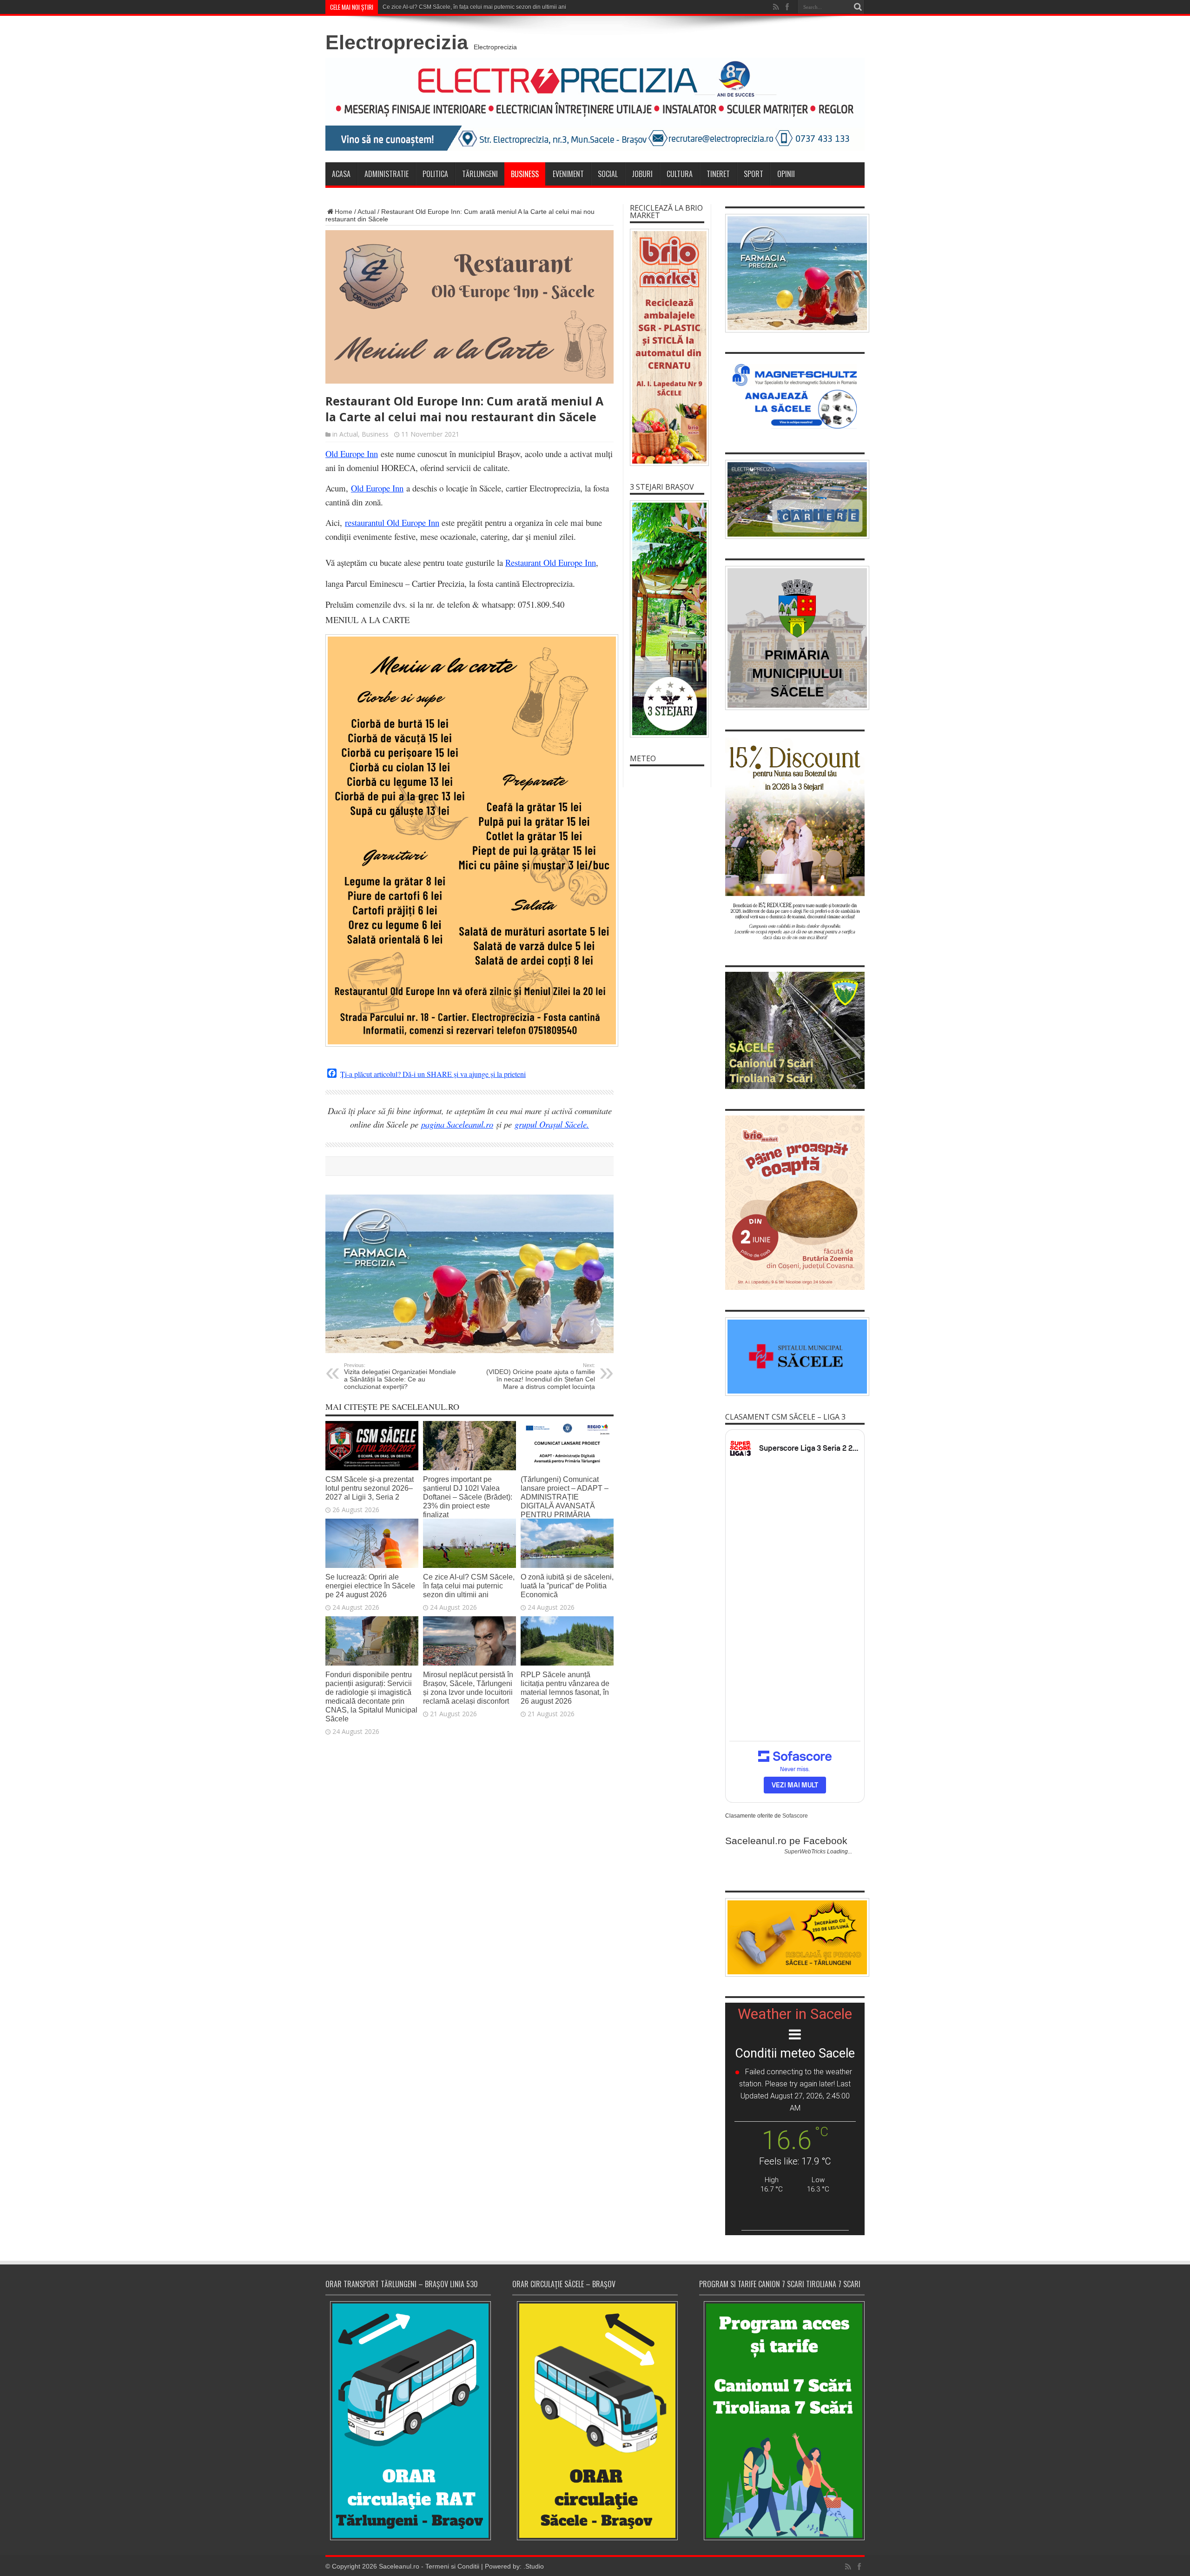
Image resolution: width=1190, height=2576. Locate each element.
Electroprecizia (397, 42)
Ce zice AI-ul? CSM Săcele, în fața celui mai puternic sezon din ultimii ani (474, 7)
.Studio (534, 2566)
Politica (435, 174)
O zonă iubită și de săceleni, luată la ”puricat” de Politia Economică (567, 1586)
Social (608, 174)
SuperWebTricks (805, 1852)
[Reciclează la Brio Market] (667, 347)
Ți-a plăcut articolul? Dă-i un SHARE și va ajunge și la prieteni (433, 1074)
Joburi (642, 174)
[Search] (858, 7)
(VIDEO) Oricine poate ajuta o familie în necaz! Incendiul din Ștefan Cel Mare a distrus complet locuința (541, 1376)
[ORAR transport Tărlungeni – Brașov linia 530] (408, 2421)
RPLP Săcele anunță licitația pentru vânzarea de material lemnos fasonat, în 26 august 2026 (565, 1688)
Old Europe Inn (352, 454)
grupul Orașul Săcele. (552, 1124)
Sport (754, 174)
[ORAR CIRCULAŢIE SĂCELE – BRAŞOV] (595, 2420)
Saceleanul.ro (399, 2566)
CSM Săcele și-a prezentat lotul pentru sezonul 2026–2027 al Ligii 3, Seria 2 (370, 1488)
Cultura (680, 174)
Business (525, 174)
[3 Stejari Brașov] (667, 619)
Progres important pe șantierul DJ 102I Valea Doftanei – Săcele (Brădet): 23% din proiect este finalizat (468, 1497)
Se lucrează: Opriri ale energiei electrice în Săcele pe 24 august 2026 (370, 1586)
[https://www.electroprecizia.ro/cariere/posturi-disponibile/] (795, 499)
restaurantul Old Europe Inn (392, 522)
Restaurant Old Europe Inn (551, 562)
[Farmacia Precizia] (469, 1351)
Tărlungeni (480, 174)
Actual (367, 212)
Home (344, 212)
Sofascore (795, 1816)
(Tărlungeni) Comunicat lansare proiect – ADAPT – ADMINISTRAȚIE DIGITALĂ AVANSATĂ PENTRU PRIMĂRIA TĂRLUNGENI (565, 1501)
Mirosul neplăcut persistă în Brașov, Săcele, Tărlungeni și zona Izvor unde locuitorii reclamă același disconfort (468, 1688)
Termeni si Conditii (452, 2566)
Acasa (341, 174)
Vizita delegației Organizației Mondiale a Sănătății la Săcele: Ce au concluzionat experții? (400, 1376)
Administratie (387, 174)
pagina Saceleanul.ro (457, 1124)
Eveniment (568, 174)
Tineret (718, 174)
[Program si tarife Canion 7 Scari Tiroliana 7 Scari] (782, 2420)
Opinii (786, 174)
